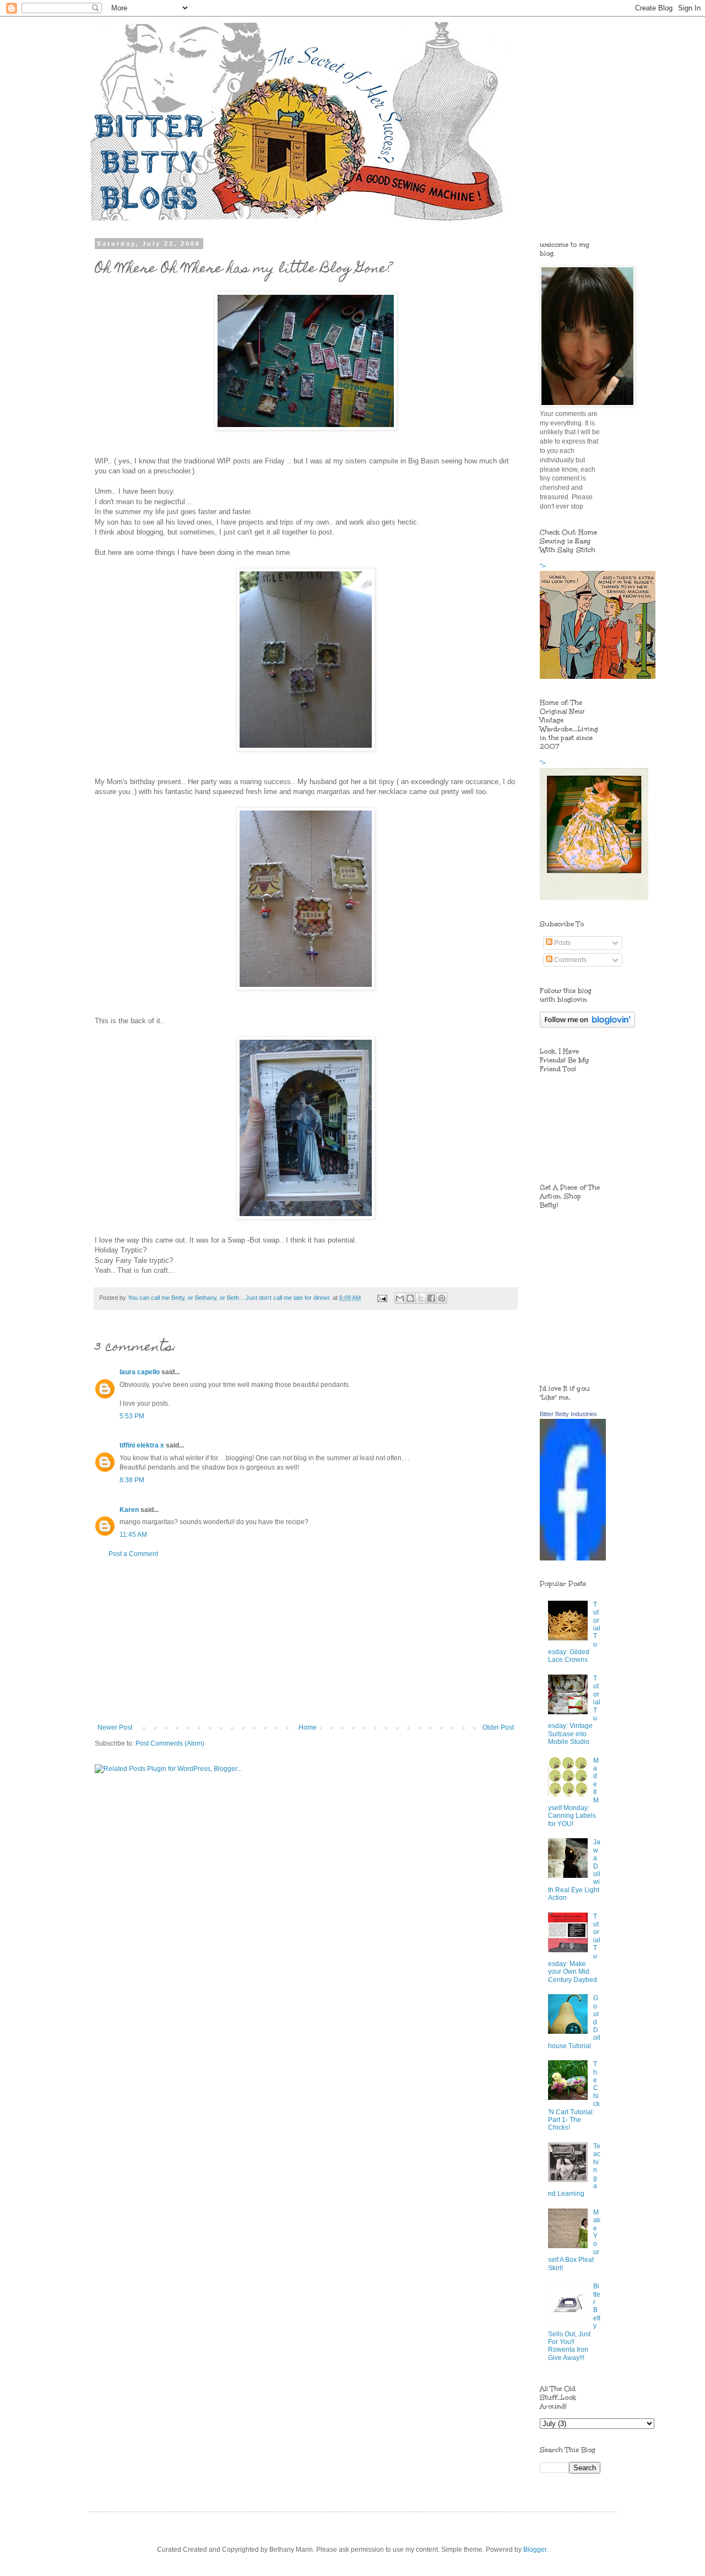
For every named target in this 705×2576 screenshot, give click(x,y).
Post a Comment (133, 1554)
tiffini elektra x (142, 1445)
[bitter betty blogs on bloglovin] (587, 1025)
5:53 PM (132, 1416)
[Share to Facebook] (431, 1298)
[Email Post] (382, 1298)
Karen (129, 1510)
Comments (570, 960)
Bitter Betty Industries (568, 1414)
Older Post (498, 1727)
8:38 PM (132, 1480)
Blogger (535, 2550)
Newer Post (115, 1727)
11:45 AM (133, 1535)
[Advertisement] (306, 1641)
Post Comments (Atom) (170, 1743)
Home (308, 1727)
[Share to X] (421, 1298)
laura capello (140, 1372)
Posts (562, 943)
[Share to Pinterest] (442, 1298)
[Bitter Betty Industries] (573, 1558)
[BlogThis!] (410, 1298)
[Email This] (400, 1298)
